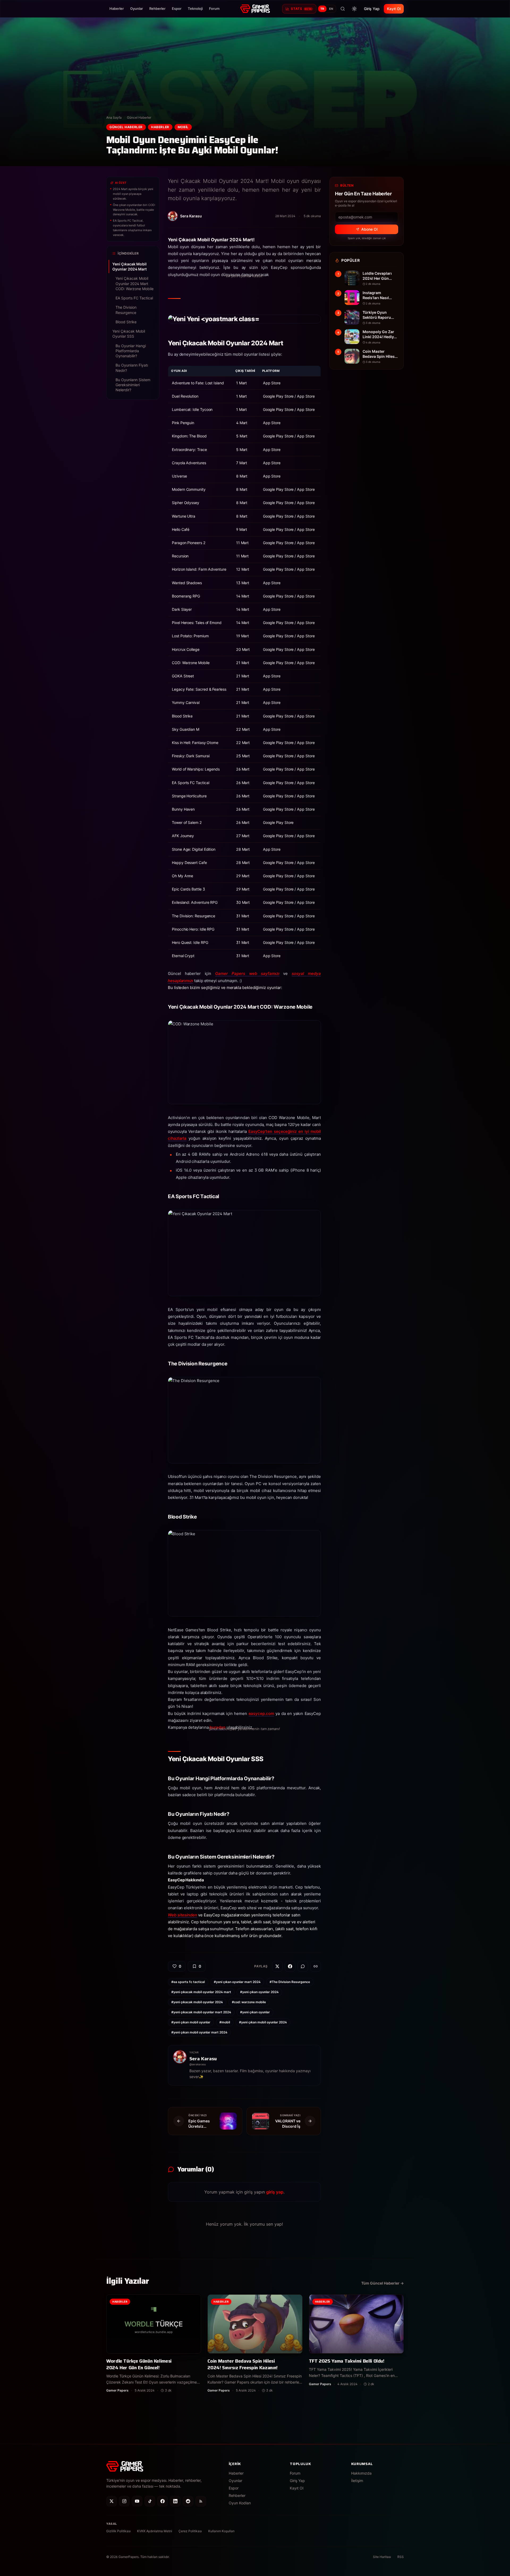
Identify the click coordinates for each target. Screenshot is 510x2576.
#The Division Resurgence (290, 1982)
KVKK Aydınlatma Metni (155, 2531)
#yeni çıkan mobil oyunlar (191, 2022)
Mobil (183, 127)
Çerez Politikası (190, 2531)
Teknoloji (195, 8)
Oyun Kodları (240, 2503)
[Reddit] (188, 2501)
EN (331, 9)
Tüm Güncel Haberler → (382, 2283)
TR (322, 9)
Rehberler (157, 8)
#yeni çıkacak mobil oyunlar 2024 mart (201, 1992)
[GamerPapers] (255, 9)
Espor (177, 8)
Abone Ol (369, 229)
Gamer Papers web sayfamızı (247, 973)
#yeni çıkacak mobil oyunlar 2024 (197, 2002)
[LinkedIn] (175, 2501)
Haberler (117, 8)
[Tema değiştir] (354, 9)
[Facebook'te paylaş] (290, 1966)
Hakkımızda (361, 2473)
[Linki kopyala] (316, 1966)
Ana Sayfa (114, 117)
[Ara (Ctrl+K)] (343, 9)
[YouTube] (137, 2501)
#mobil (225, 2022)
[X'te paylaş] (277, 1966)
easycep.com (261, 1713)
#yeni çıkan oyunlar (255, 2012)
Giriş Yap (372, 9)
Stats (301, 9)
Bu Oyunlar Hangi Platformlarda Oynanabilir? (131, 351)
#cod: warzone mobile (249, 2002)
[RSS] (201, 2501)
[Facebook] (163, 2501)
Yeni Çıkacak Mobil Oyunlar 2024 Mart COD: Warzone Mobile (135, 283)
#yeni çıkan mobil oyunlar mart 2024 (199, 2032)
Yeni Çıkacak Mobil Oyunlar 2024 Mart (129, 266)
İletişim (357, 2481)
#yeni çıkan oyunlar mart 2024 (237, 1982)
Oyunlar (137, 8)
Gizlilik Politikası (118, 2531)
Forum (214, 8)
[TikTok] (150, 2501)
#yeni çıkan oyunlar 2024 (259, 1992)
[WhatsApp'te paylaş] (303, 1966)
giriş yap (275, 2192)
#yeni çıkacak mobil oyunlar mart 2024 (201, 2012)
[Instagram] (124, 2501)
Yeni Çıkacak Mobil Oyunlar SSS (129, 334)
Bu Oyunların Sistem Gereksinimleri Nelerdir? (133, 385)
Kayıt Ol (394, 9)
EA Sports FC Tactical (134, 298)
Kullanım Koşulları (221, 2531)
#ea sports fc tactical (188, 1982)
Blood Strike (126, 322)
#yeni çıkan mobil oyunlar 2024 (263, 2022)
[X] (112, 2501)
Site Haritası (382, 2557)
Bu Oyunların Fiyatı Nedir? (132, 368)
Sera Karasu (203, 2059)
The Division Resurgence (126, 310)
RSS (401, 2557)
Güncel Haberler (139, 117)
